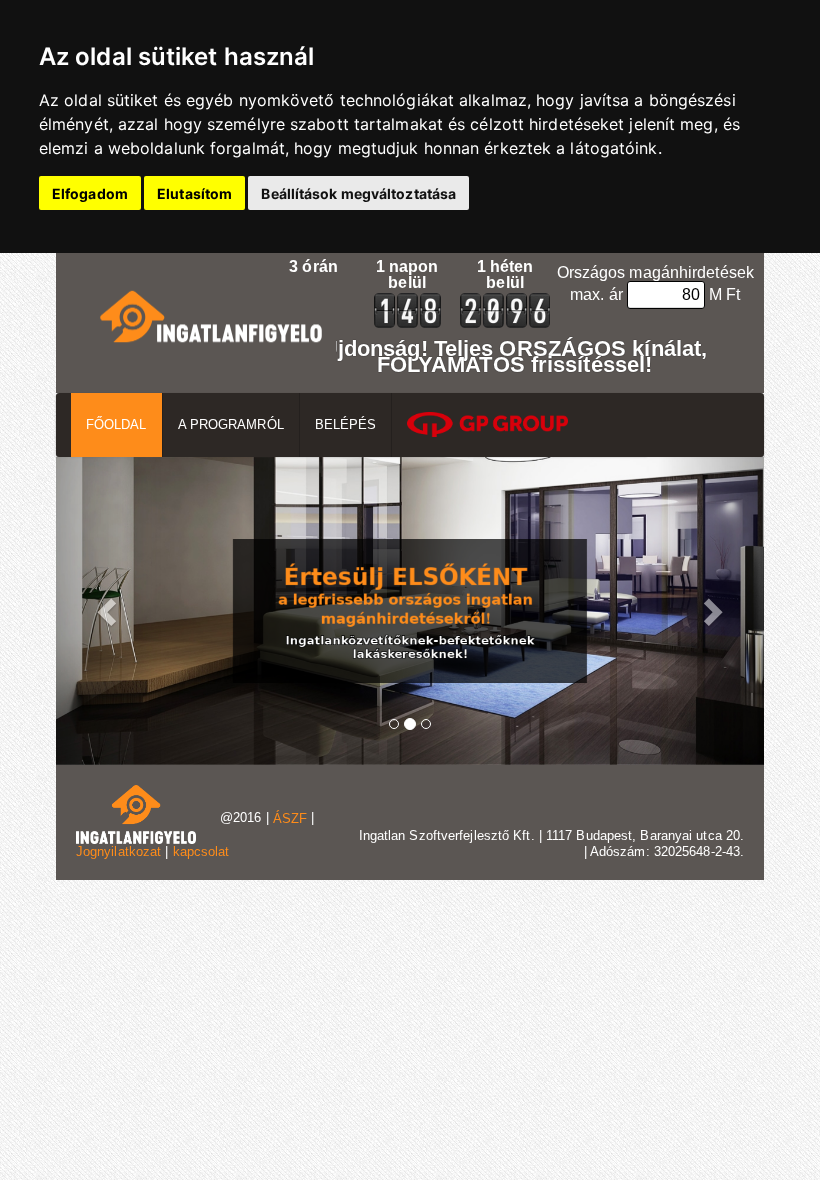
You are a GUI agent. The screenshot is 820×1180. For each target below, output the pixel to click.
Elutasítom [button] (194, 193)
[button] (109, 611)
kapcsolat (201, 851)
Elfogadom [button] (90, 193)
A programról (231, 424)
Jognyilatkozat (118, 851)
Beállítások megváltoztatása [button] (358, 193)
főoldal (116, 424)
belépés (346, 424)
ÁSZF (290, 818)
